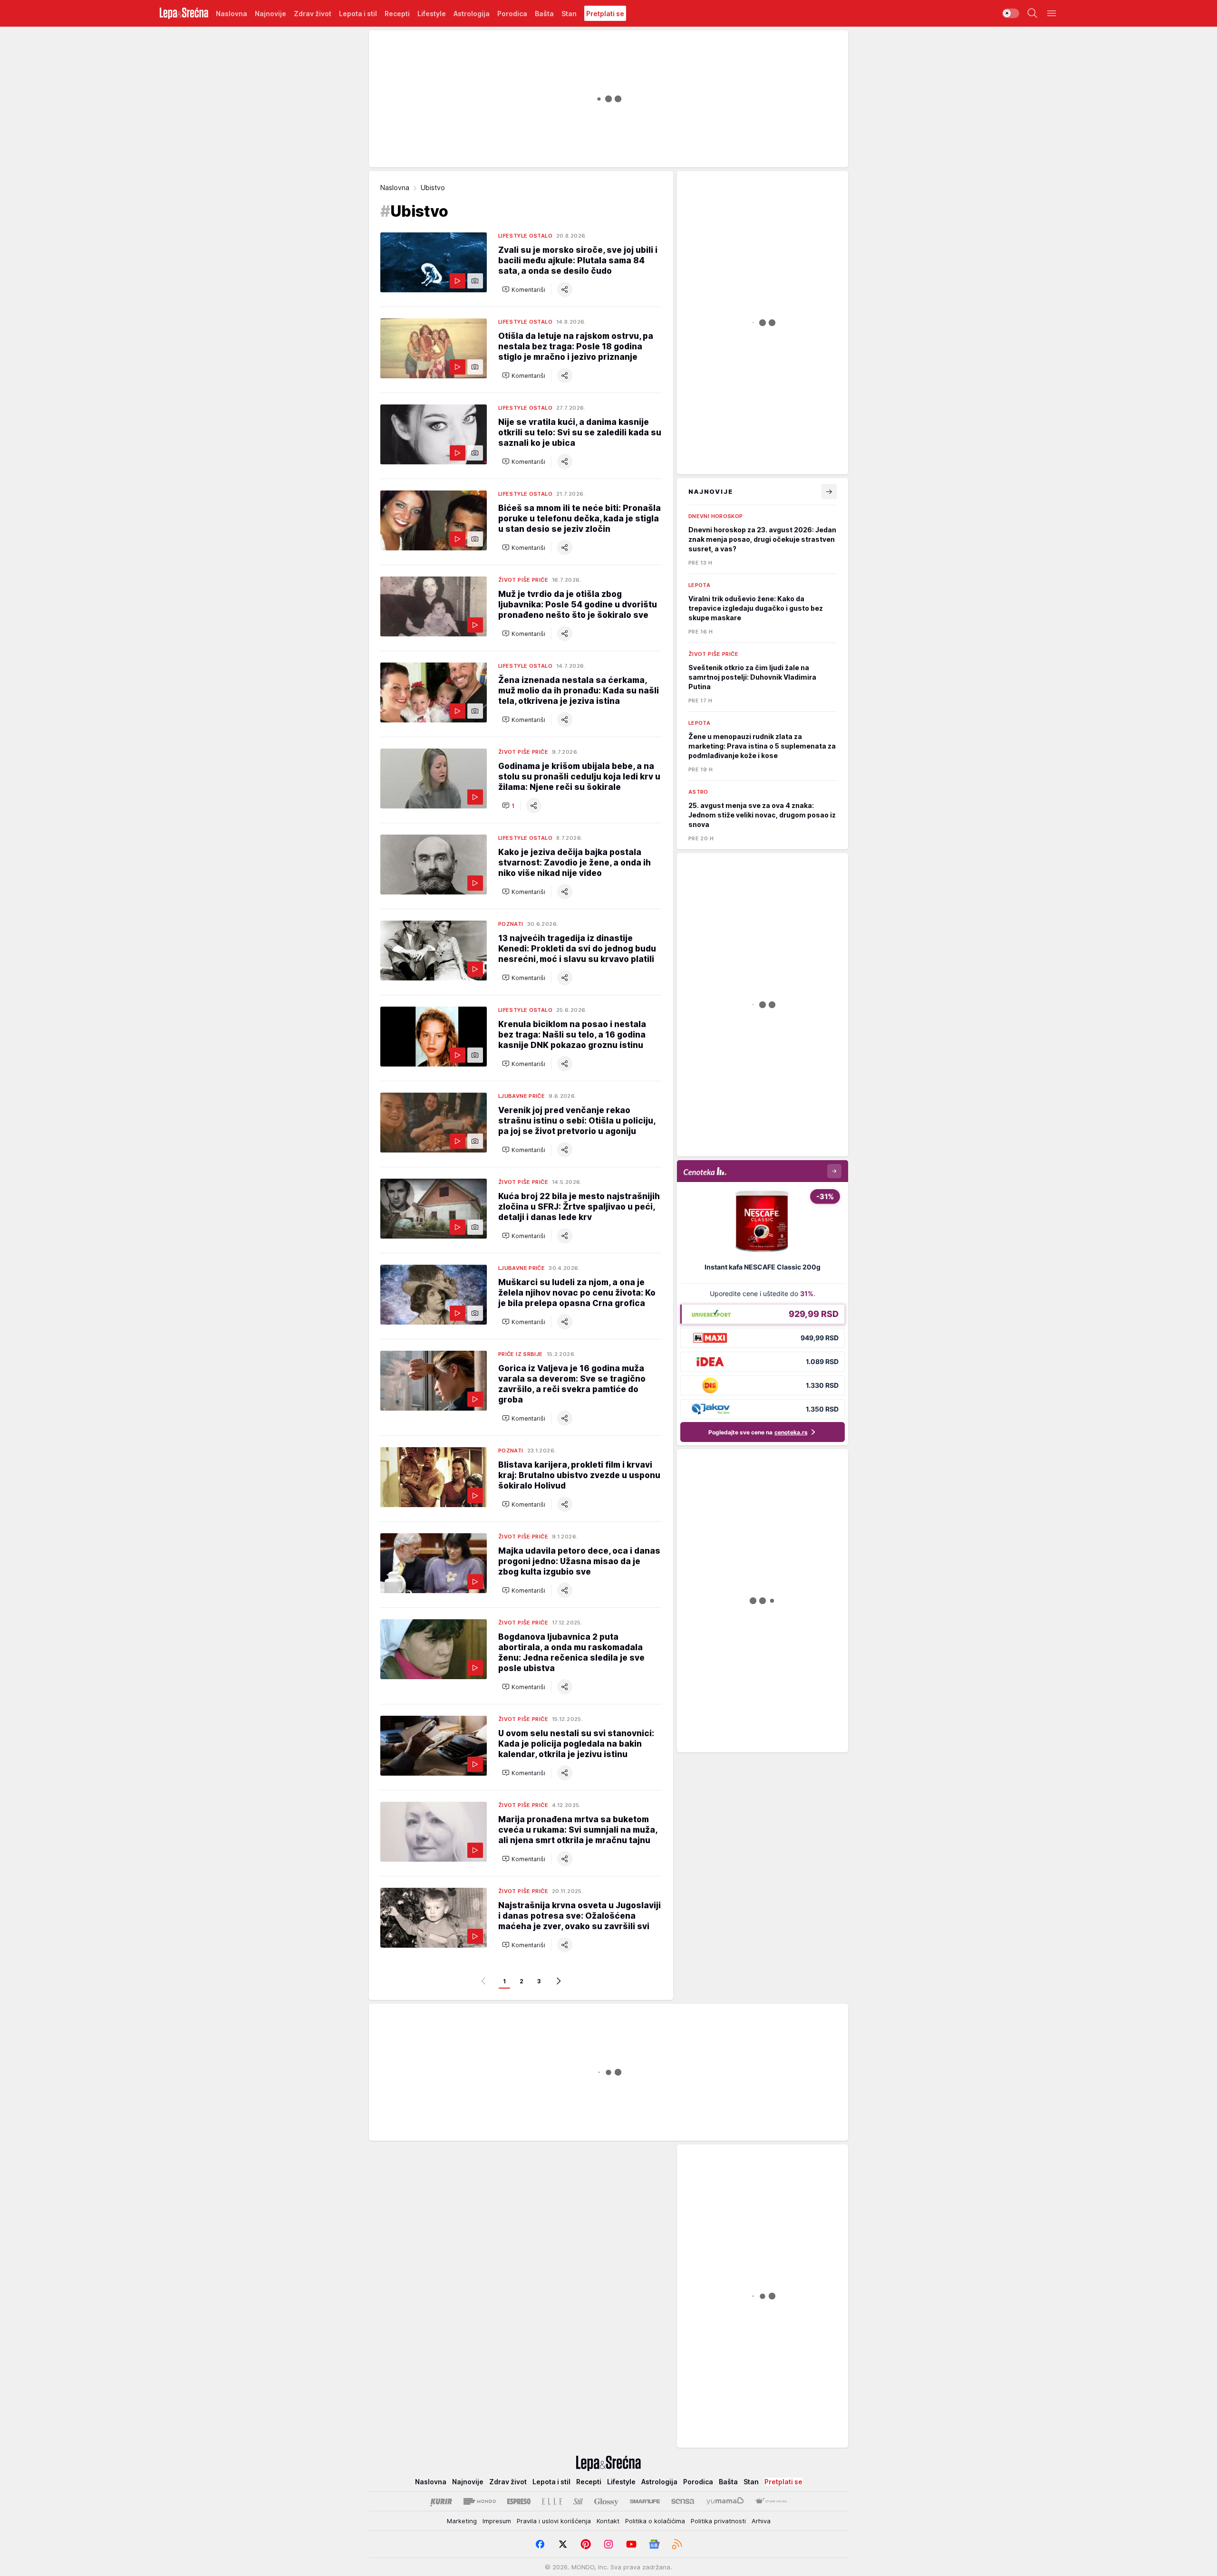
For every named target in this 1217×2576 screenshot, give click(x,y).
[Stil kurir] (578, 2501)
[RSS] (677, 2544)
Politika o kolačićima (655, 2521)
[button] (524, 289)
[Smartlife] (645, 2501)
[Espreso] (519, 2501)
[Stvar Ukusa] (771, 2501)
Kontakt (608, 2521)
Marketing (462, 2521)
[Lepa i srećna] (184, 13)
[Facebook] (540, 2544)
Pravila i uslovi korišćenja (554, 2521)
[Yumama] (725, 2501)
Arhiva (761, 2521)
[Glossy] (606, 2501)
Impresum (497, 2521)
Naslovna (395, 187)
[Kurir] (441, 2501)
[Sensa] (683, 2501)
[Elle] (552, 2501)
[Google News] (654, 2544)
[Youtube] (631, 2544)
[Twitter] (563, 2544)
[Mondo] (480, 2501)
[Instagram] (608, 2544)
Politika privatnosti (718, 2521)
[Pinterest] (586, 2544)
